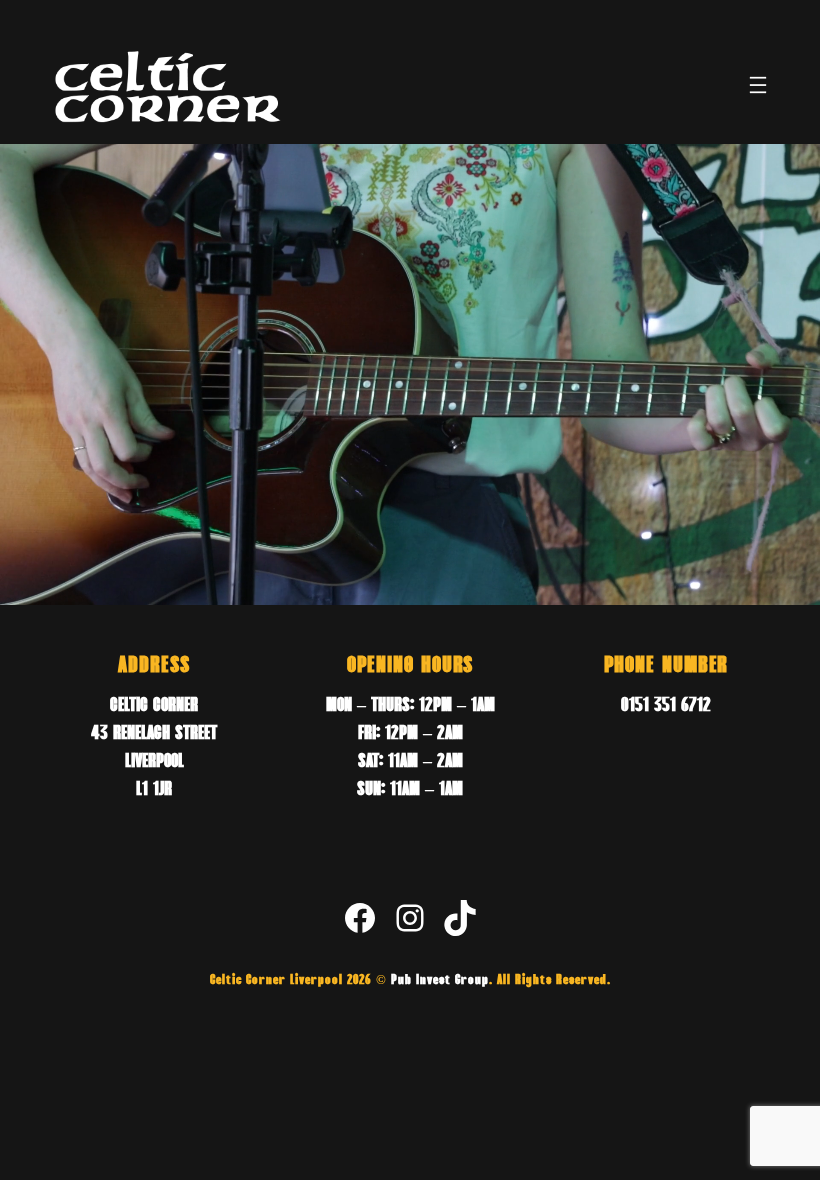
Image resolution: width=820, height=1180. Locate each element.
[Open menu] (758, 85)
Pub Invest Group (440, 980)
